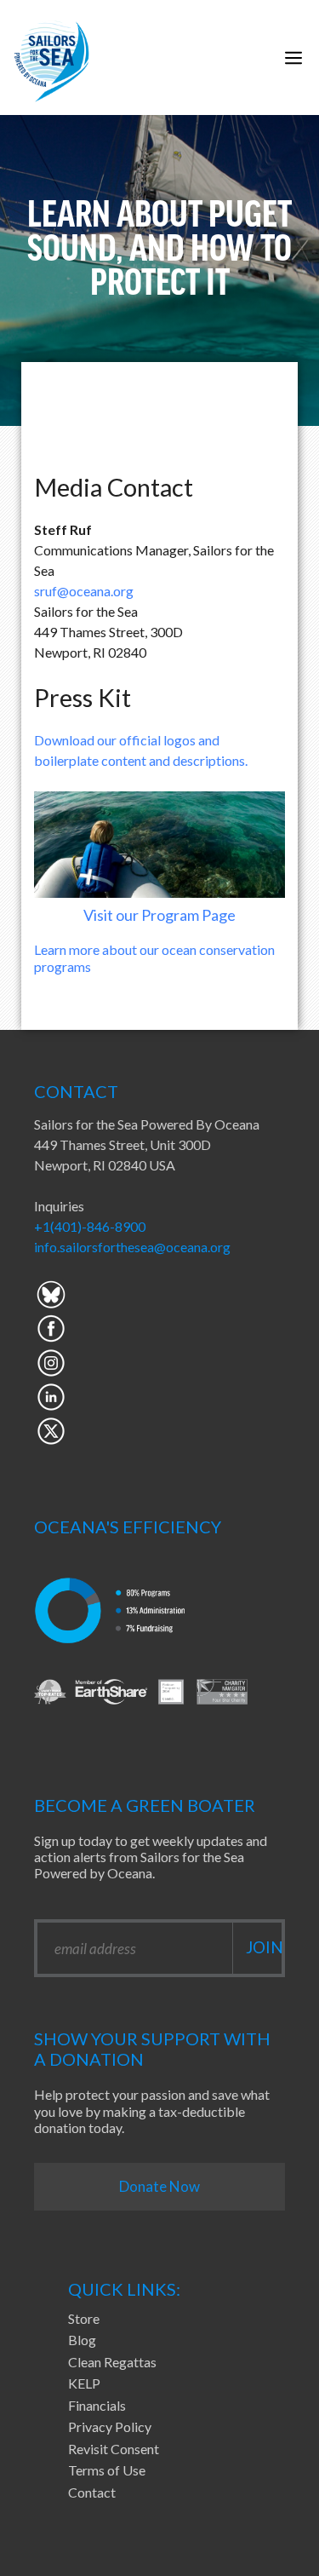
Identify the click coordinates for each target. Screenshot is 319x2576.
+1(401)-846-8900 (90, 1226)
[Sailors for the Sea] (51, 57)
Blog (82, 2340)
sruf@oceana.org (84, 591)
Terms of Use (107, 2470)
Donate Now (159, 2186)
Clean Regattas (112, 2362)
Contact (92, 2492)
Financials (97, 2405)
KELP (84, 2383)
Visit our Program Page (159, 915)
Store (84, 2318)
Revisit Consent (114, 2449)
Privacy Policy (110, 2426)
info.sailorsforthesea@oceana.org (132, 1247)
